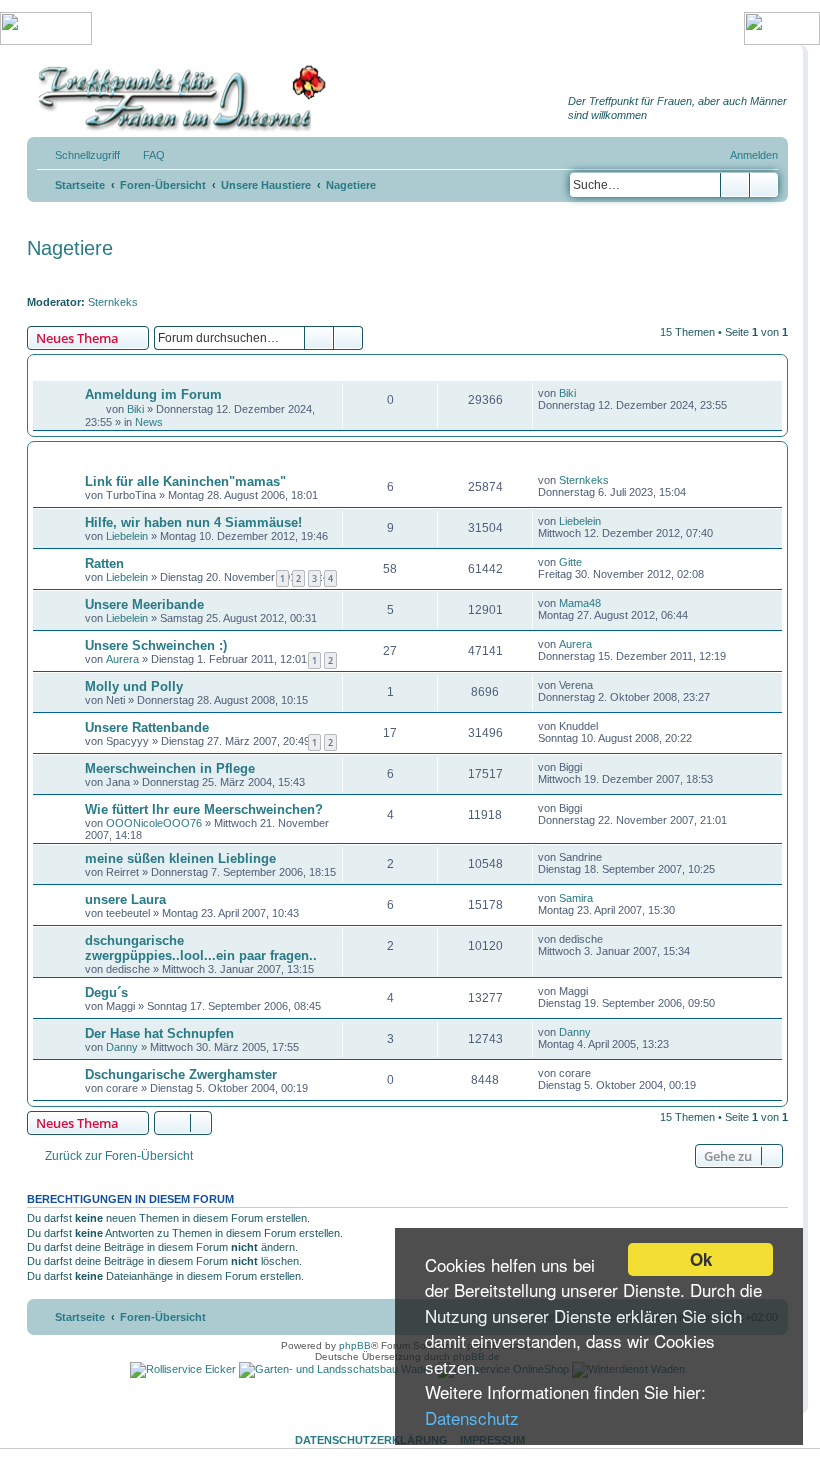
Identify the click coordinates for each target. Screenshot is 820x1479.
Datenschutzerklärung (371, 1440)
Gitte (570, 562)
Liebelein (127, 536)
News (149, 422)
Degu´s (106, 992)
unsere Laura (125, 899)
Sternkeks (113, 302)
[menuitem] (145, 155)
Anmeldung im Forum (153, 394)
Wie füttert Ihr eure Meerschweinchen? (204, 809)
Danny (122, 1047)
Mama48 (580, 603)
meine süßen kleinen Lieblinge (180, 858)
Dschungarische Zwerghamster (181, 1074)
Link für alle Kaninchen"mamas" (185, 481)
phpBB (355, 1345)
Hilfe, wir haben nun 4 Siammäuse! (193, 522)
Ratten (104, 563)
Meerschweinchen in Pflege (170, 768)
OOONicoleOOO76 (154, 823)
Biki (135, 409)
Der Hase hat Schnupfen (159, 1033)
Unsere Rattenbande (147, 727)
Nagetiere (70, 248)
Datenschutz (472, 1417)
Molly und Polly (134, 686)
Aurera (122, 659)
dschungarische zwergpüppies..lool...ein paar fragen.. (201, 948)
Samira (576, 898)
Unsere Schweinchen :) (156, 645)
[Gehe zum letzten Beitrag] (585, 393)
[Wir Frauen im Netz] (177, 98)
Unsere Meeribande (144, 604)
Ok (701, 1259)
